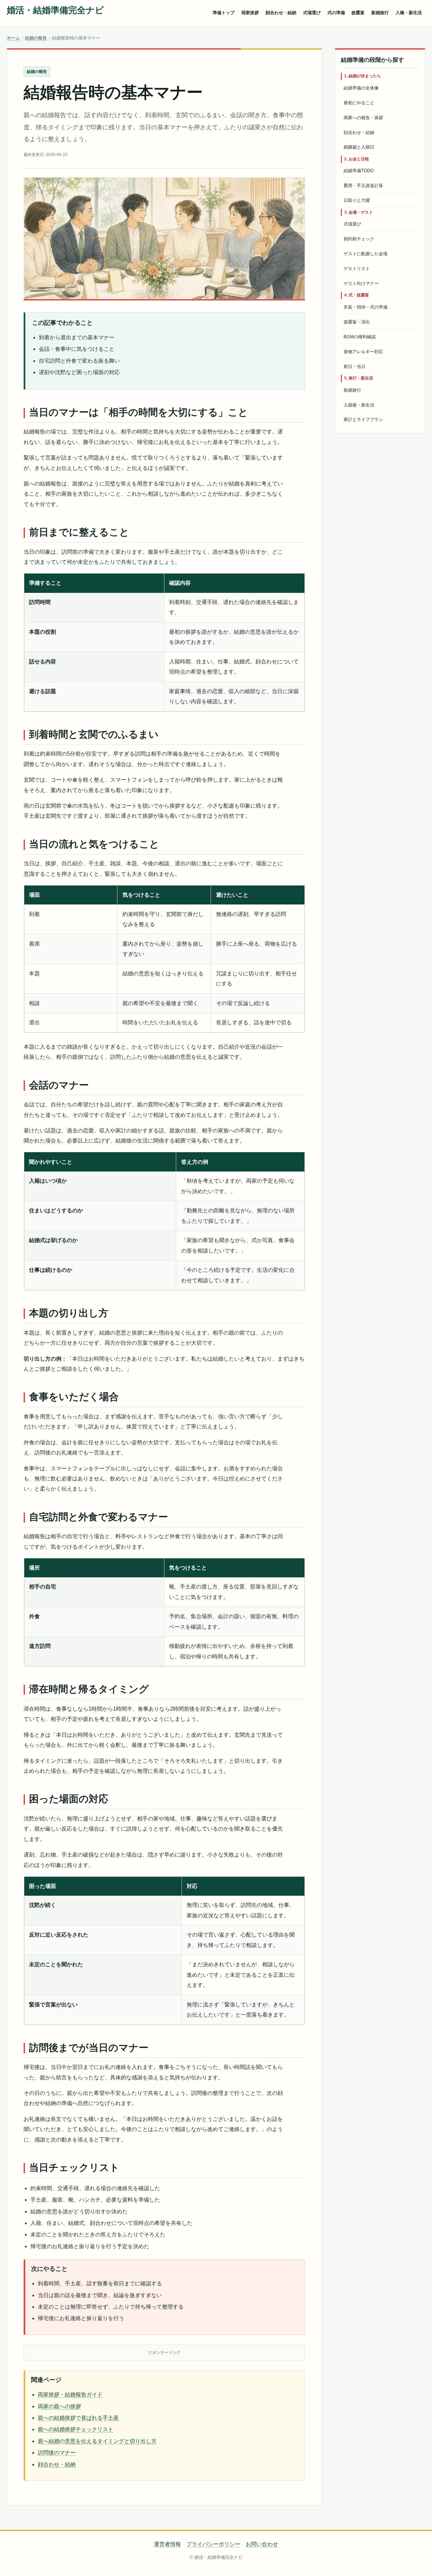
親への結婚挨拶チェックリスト (76, 2429)
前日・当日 (355, 366)
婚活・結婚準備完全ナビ (55, 10)
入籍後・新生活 (359, 405)
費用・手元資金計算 (363, 186)
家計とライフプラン (363, 419)
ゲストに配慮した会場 (366, 254)
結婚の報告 (36, 38)
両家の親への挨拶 (59, 2406)
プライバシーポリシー (213, 2544)
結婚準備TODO (359, 171)
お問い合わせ (262, 2544)
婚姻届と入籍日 (359, 147)
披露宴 (358, 13)
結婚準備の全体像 (361, 88)
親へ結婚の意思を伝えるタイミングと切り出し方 (97, 2441)
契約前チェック (359, 239)
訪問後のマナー (57, 2453)
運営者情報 (167, 2544)
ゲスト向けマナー (361, 283)
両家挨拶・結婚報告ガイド (70, 2395)
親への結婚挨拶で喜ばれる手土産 (78, 2418)
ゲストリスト (357, 269)
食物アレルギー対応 (363, 352)
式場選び (312, 13)
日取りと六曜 (357, 200)
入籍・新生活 (409, 13)
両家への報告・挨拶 (363, 118)
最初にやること (359, 103)
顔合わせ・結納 (281, 13)
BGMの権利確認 (360, 337)
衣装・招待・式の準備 (366, 307)
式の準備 (336, 13)
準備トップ (224, 13)
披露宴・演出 (357, 322)
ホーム (13, 38)
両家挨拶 (250, 13)
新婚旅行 (380, 13)
